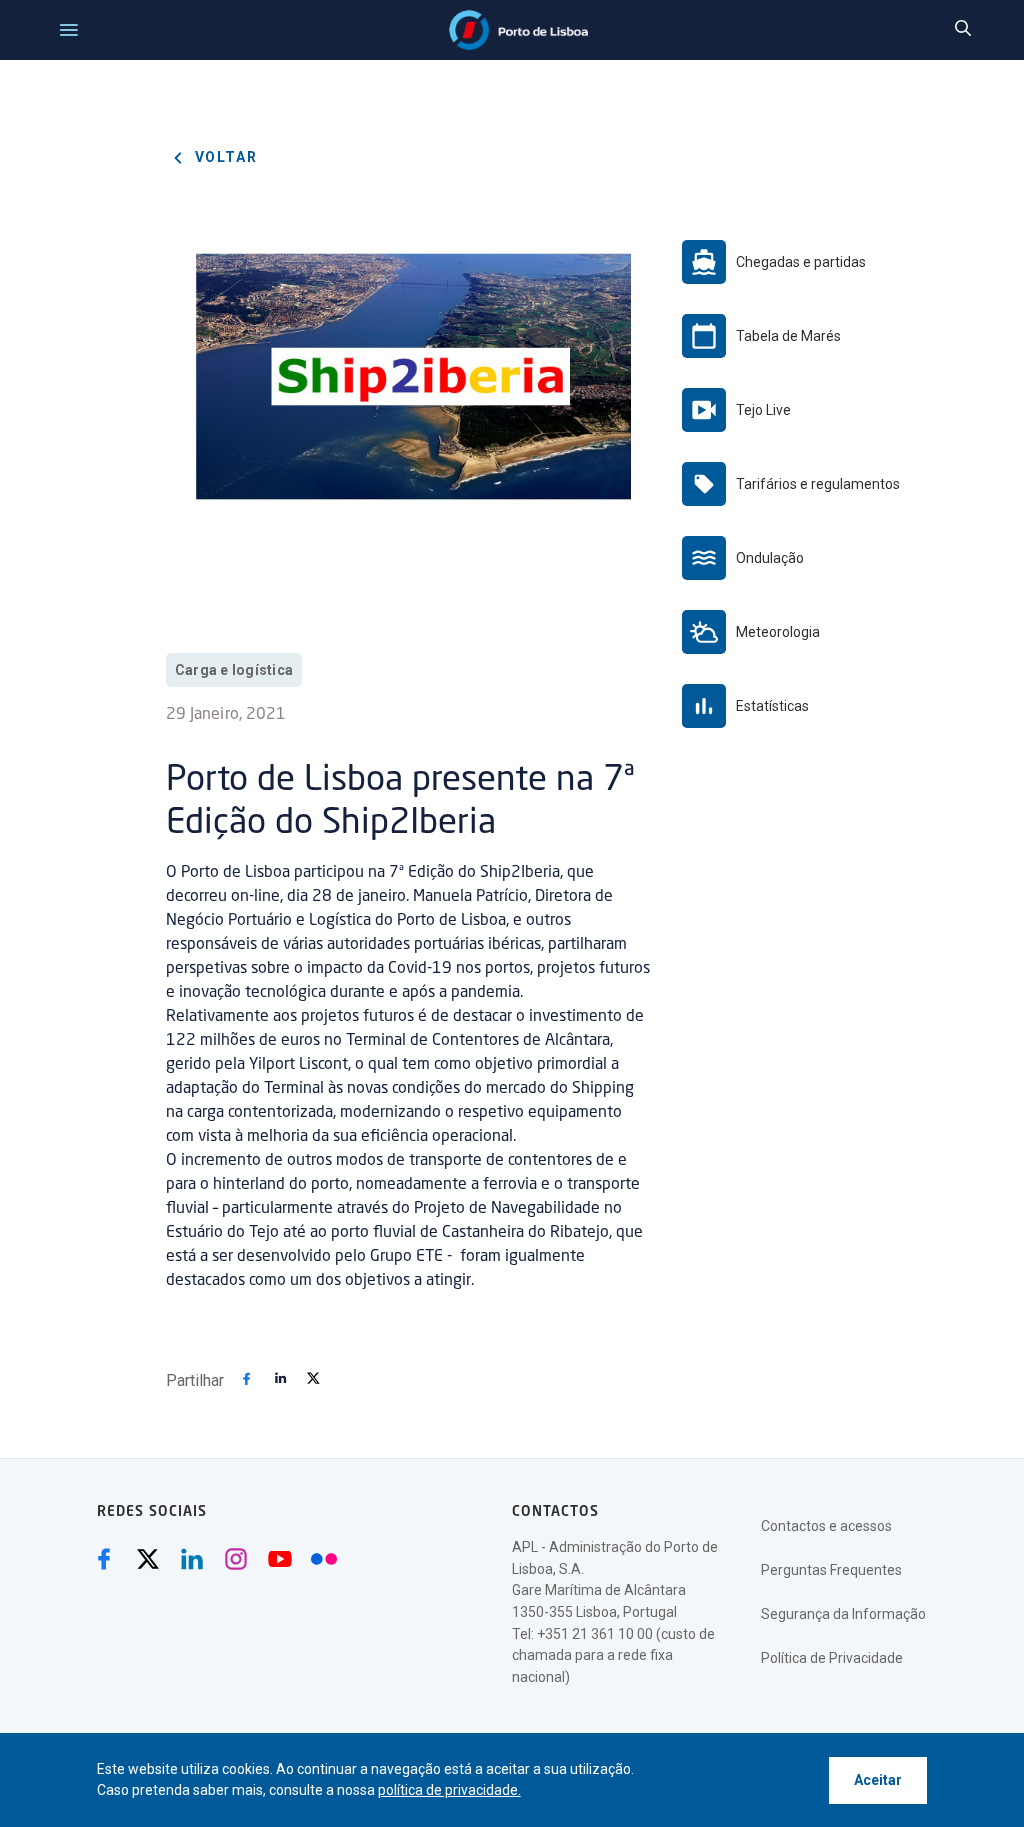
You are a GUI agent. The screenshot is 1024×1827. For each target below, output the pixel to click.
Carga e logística (234, 670)
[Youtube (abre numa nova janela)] (280, 1559)
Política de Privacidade (832, 1658)
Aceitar (878, 1780)
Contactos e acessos (826, 1526)
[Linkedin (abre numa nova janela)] (192, 1559)
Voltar (224, 157)
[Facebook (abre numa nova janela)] (104, 1559)
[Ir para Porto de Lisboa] (518, 30)
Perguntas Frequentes (831, 1570)
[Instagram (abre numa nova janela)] (236, 1559)
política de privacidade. (449, 1790)
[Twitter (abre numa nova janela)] (148, 1559)
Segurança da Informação (843, 1614)
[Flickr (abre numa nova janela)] (324, 1559)
